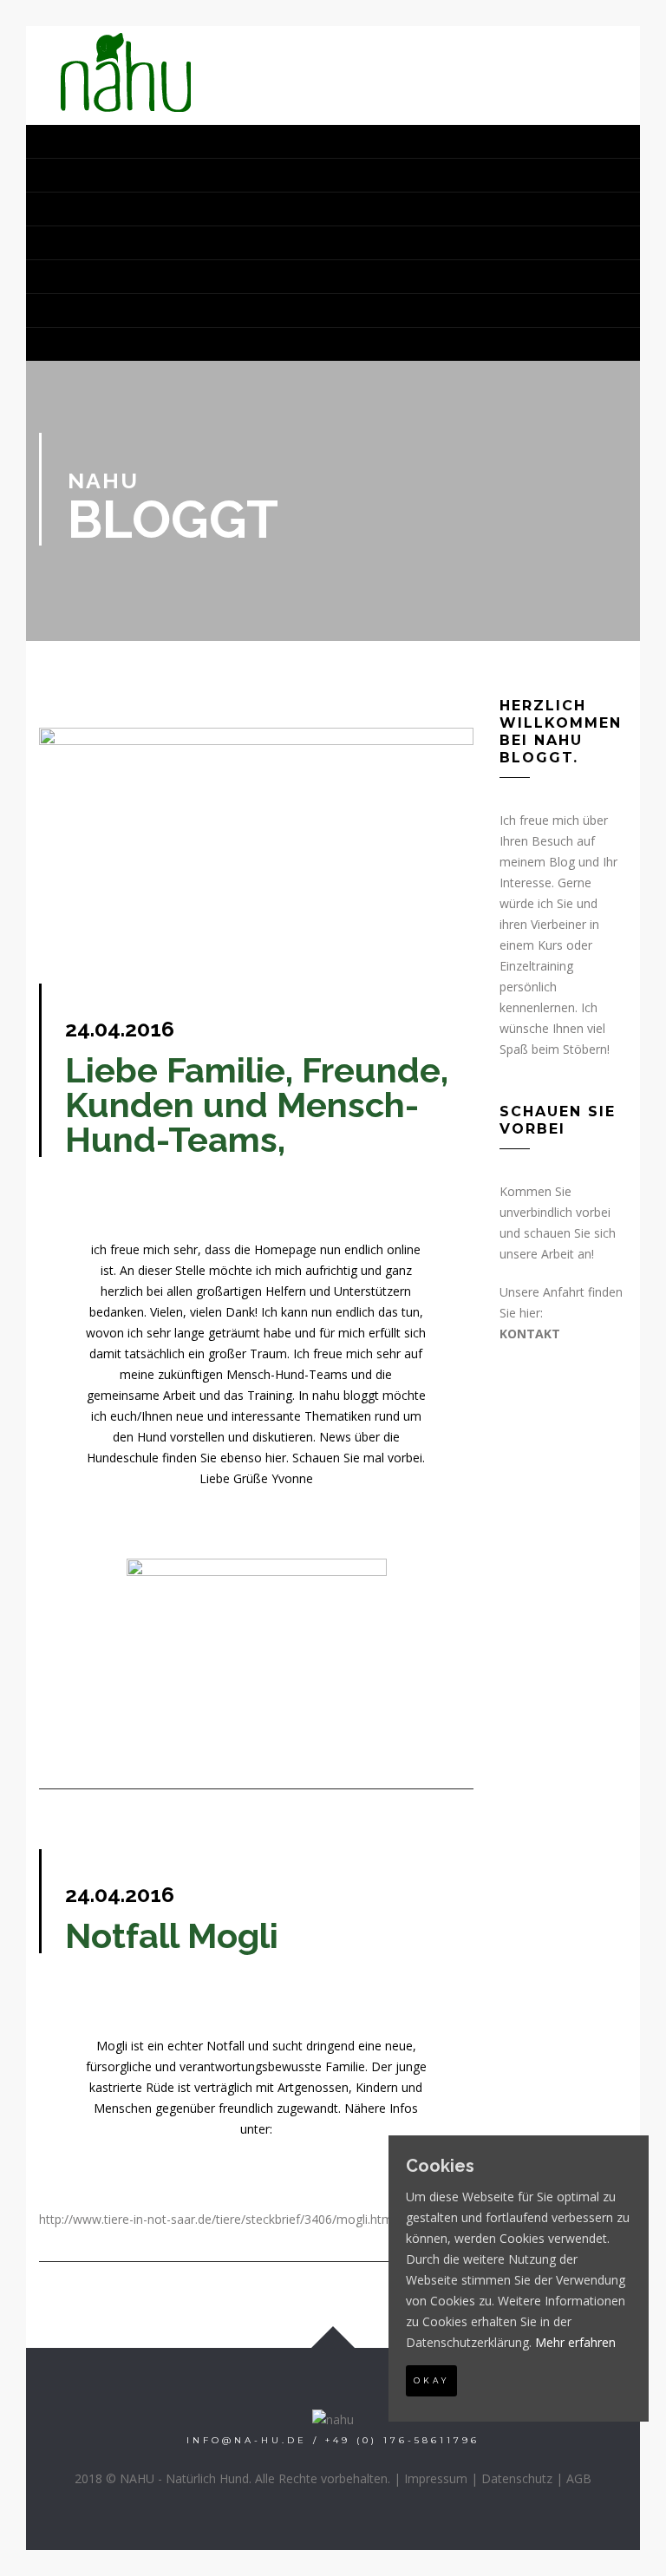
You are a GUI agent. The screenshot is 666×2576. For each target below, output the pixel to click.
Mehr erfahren (575, 2342)
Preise (73, 311)
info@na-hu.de (247, 2440)
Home (68, 141)
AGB (579, 2478)
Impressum (436, 2478)
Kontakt (83, 344)
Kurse (71, 175)
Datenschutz (517, 2478)
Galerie (80, 243)
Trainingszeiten (121, 277)
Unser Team (98, 209)
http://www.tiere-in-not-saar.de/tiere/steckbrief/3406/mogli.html (217, 2219)
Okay (431, 2380)
